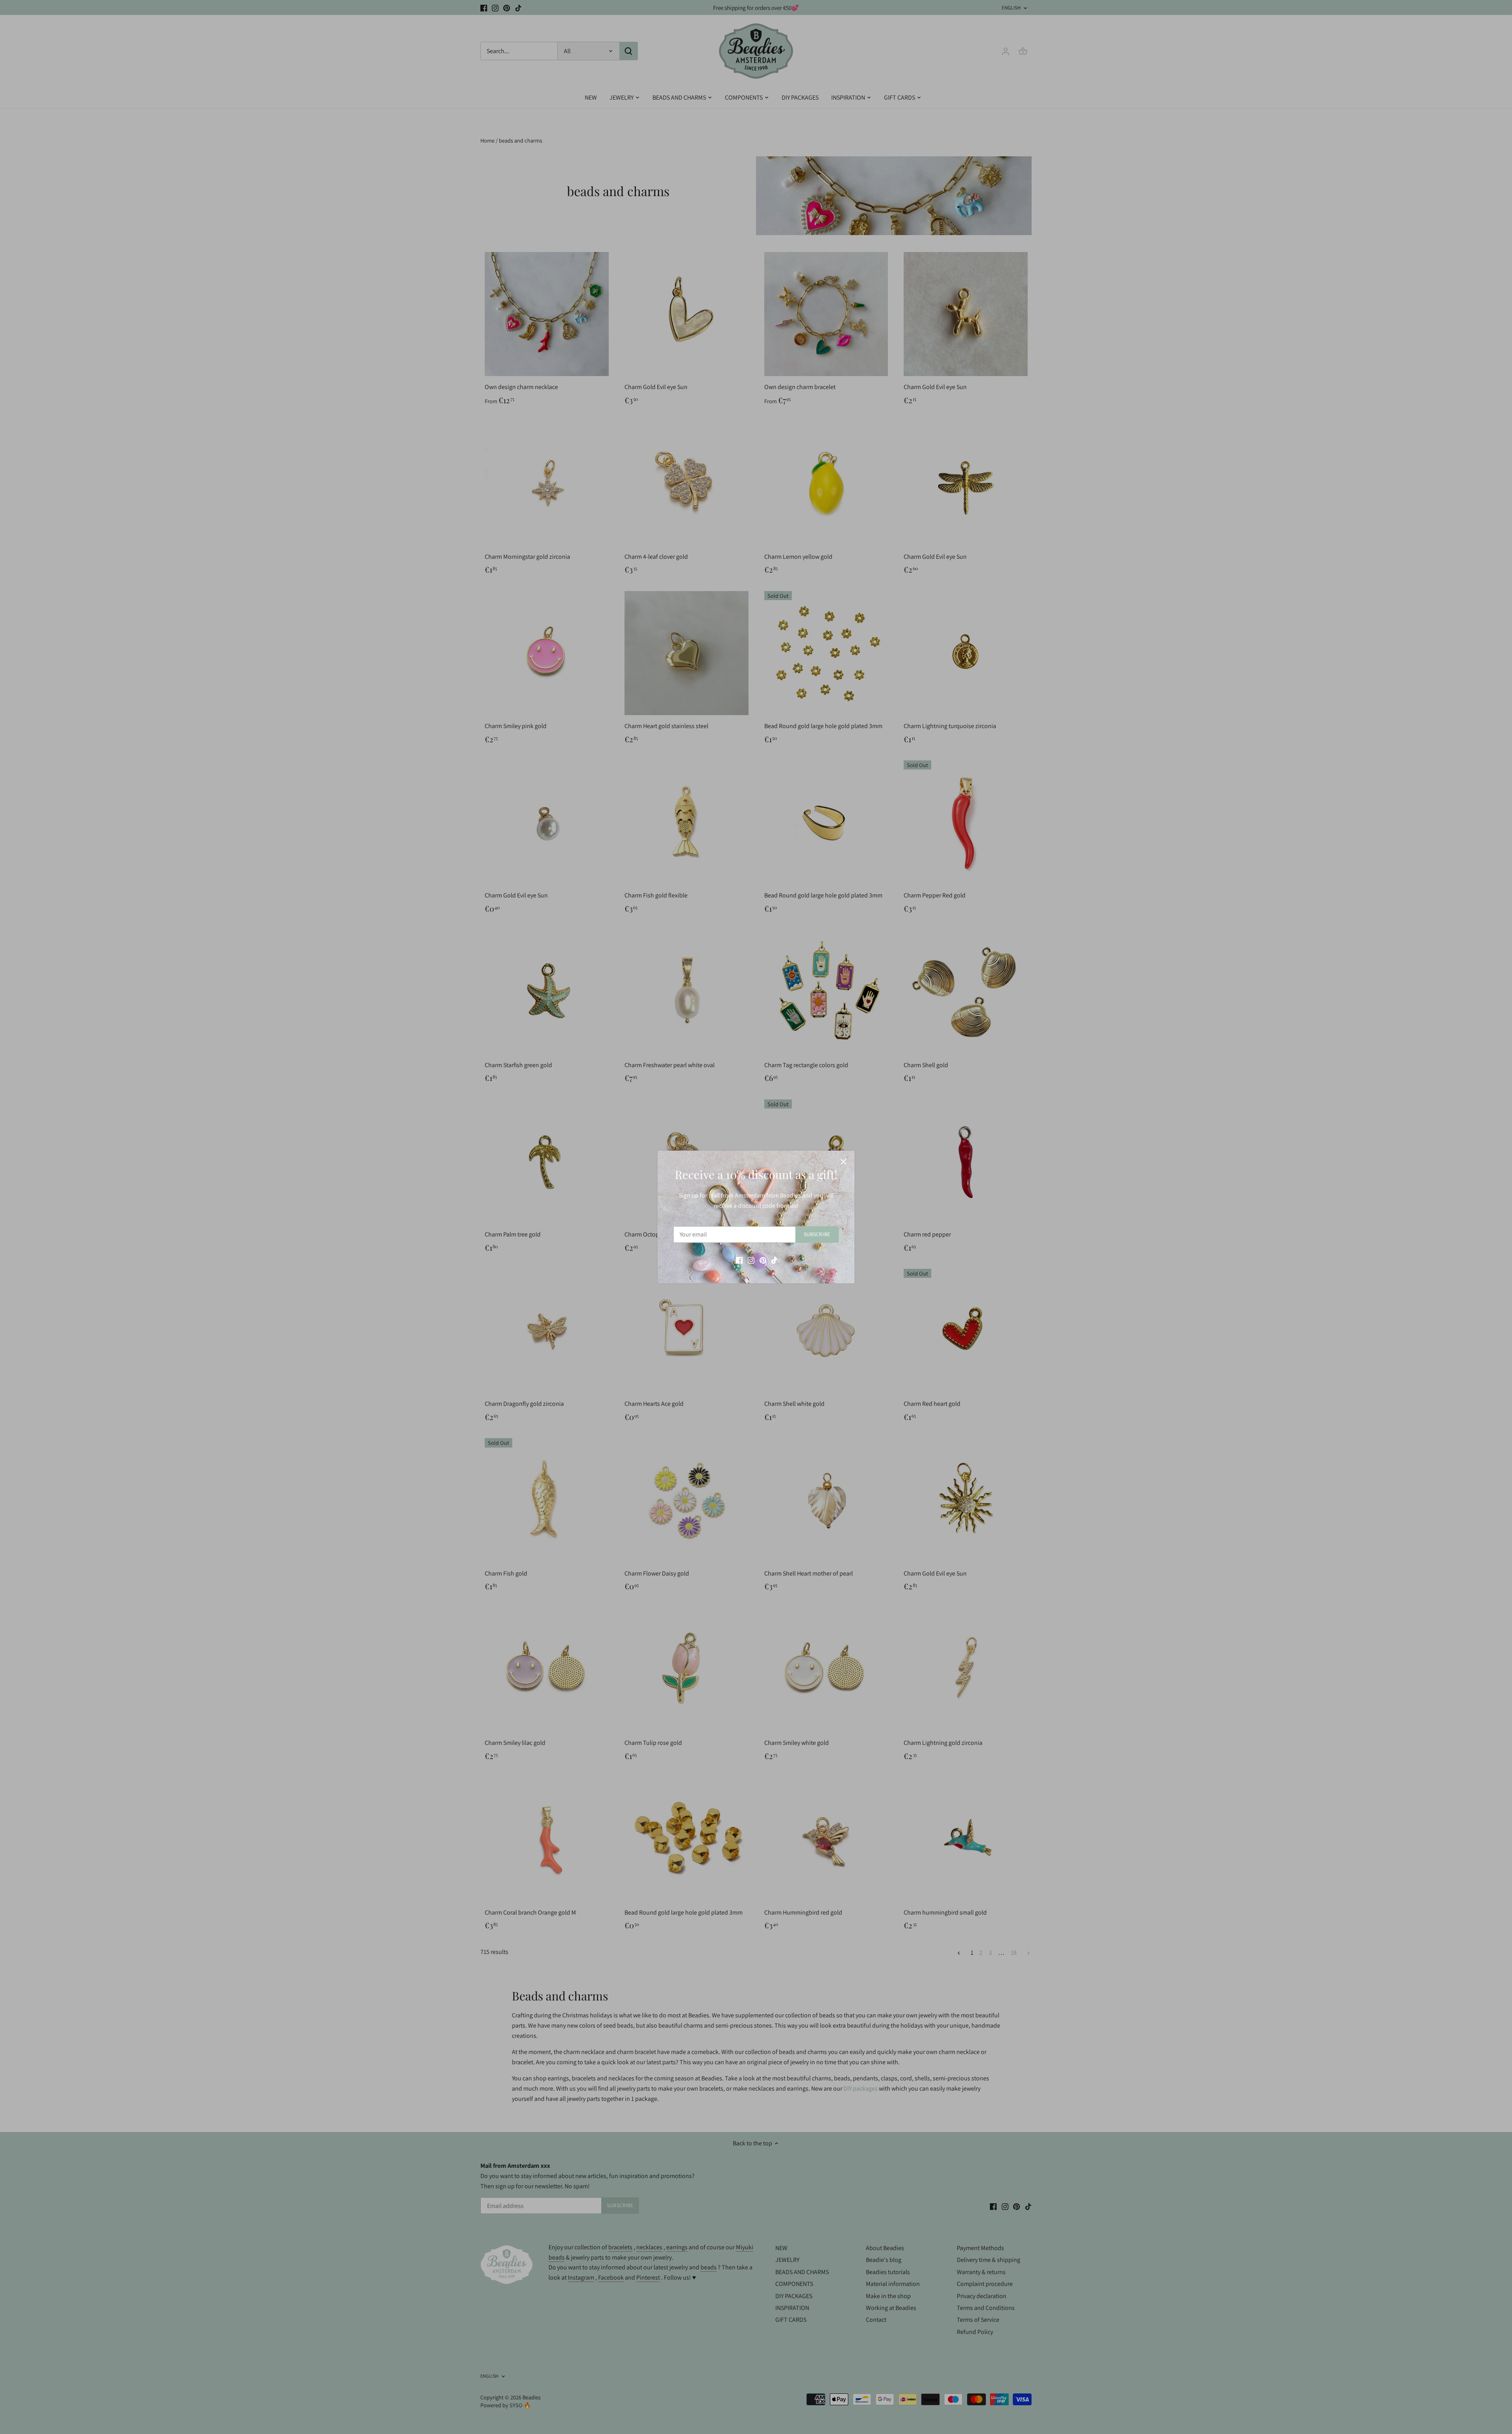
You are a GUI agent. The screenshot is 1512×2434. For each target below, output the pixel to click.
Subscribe (817, 1234)
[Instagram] (751, 1260)
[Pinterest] (763, 1260)
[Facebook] (739, 1260)
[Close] (843, 1162)
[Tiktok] (774, 1260)
